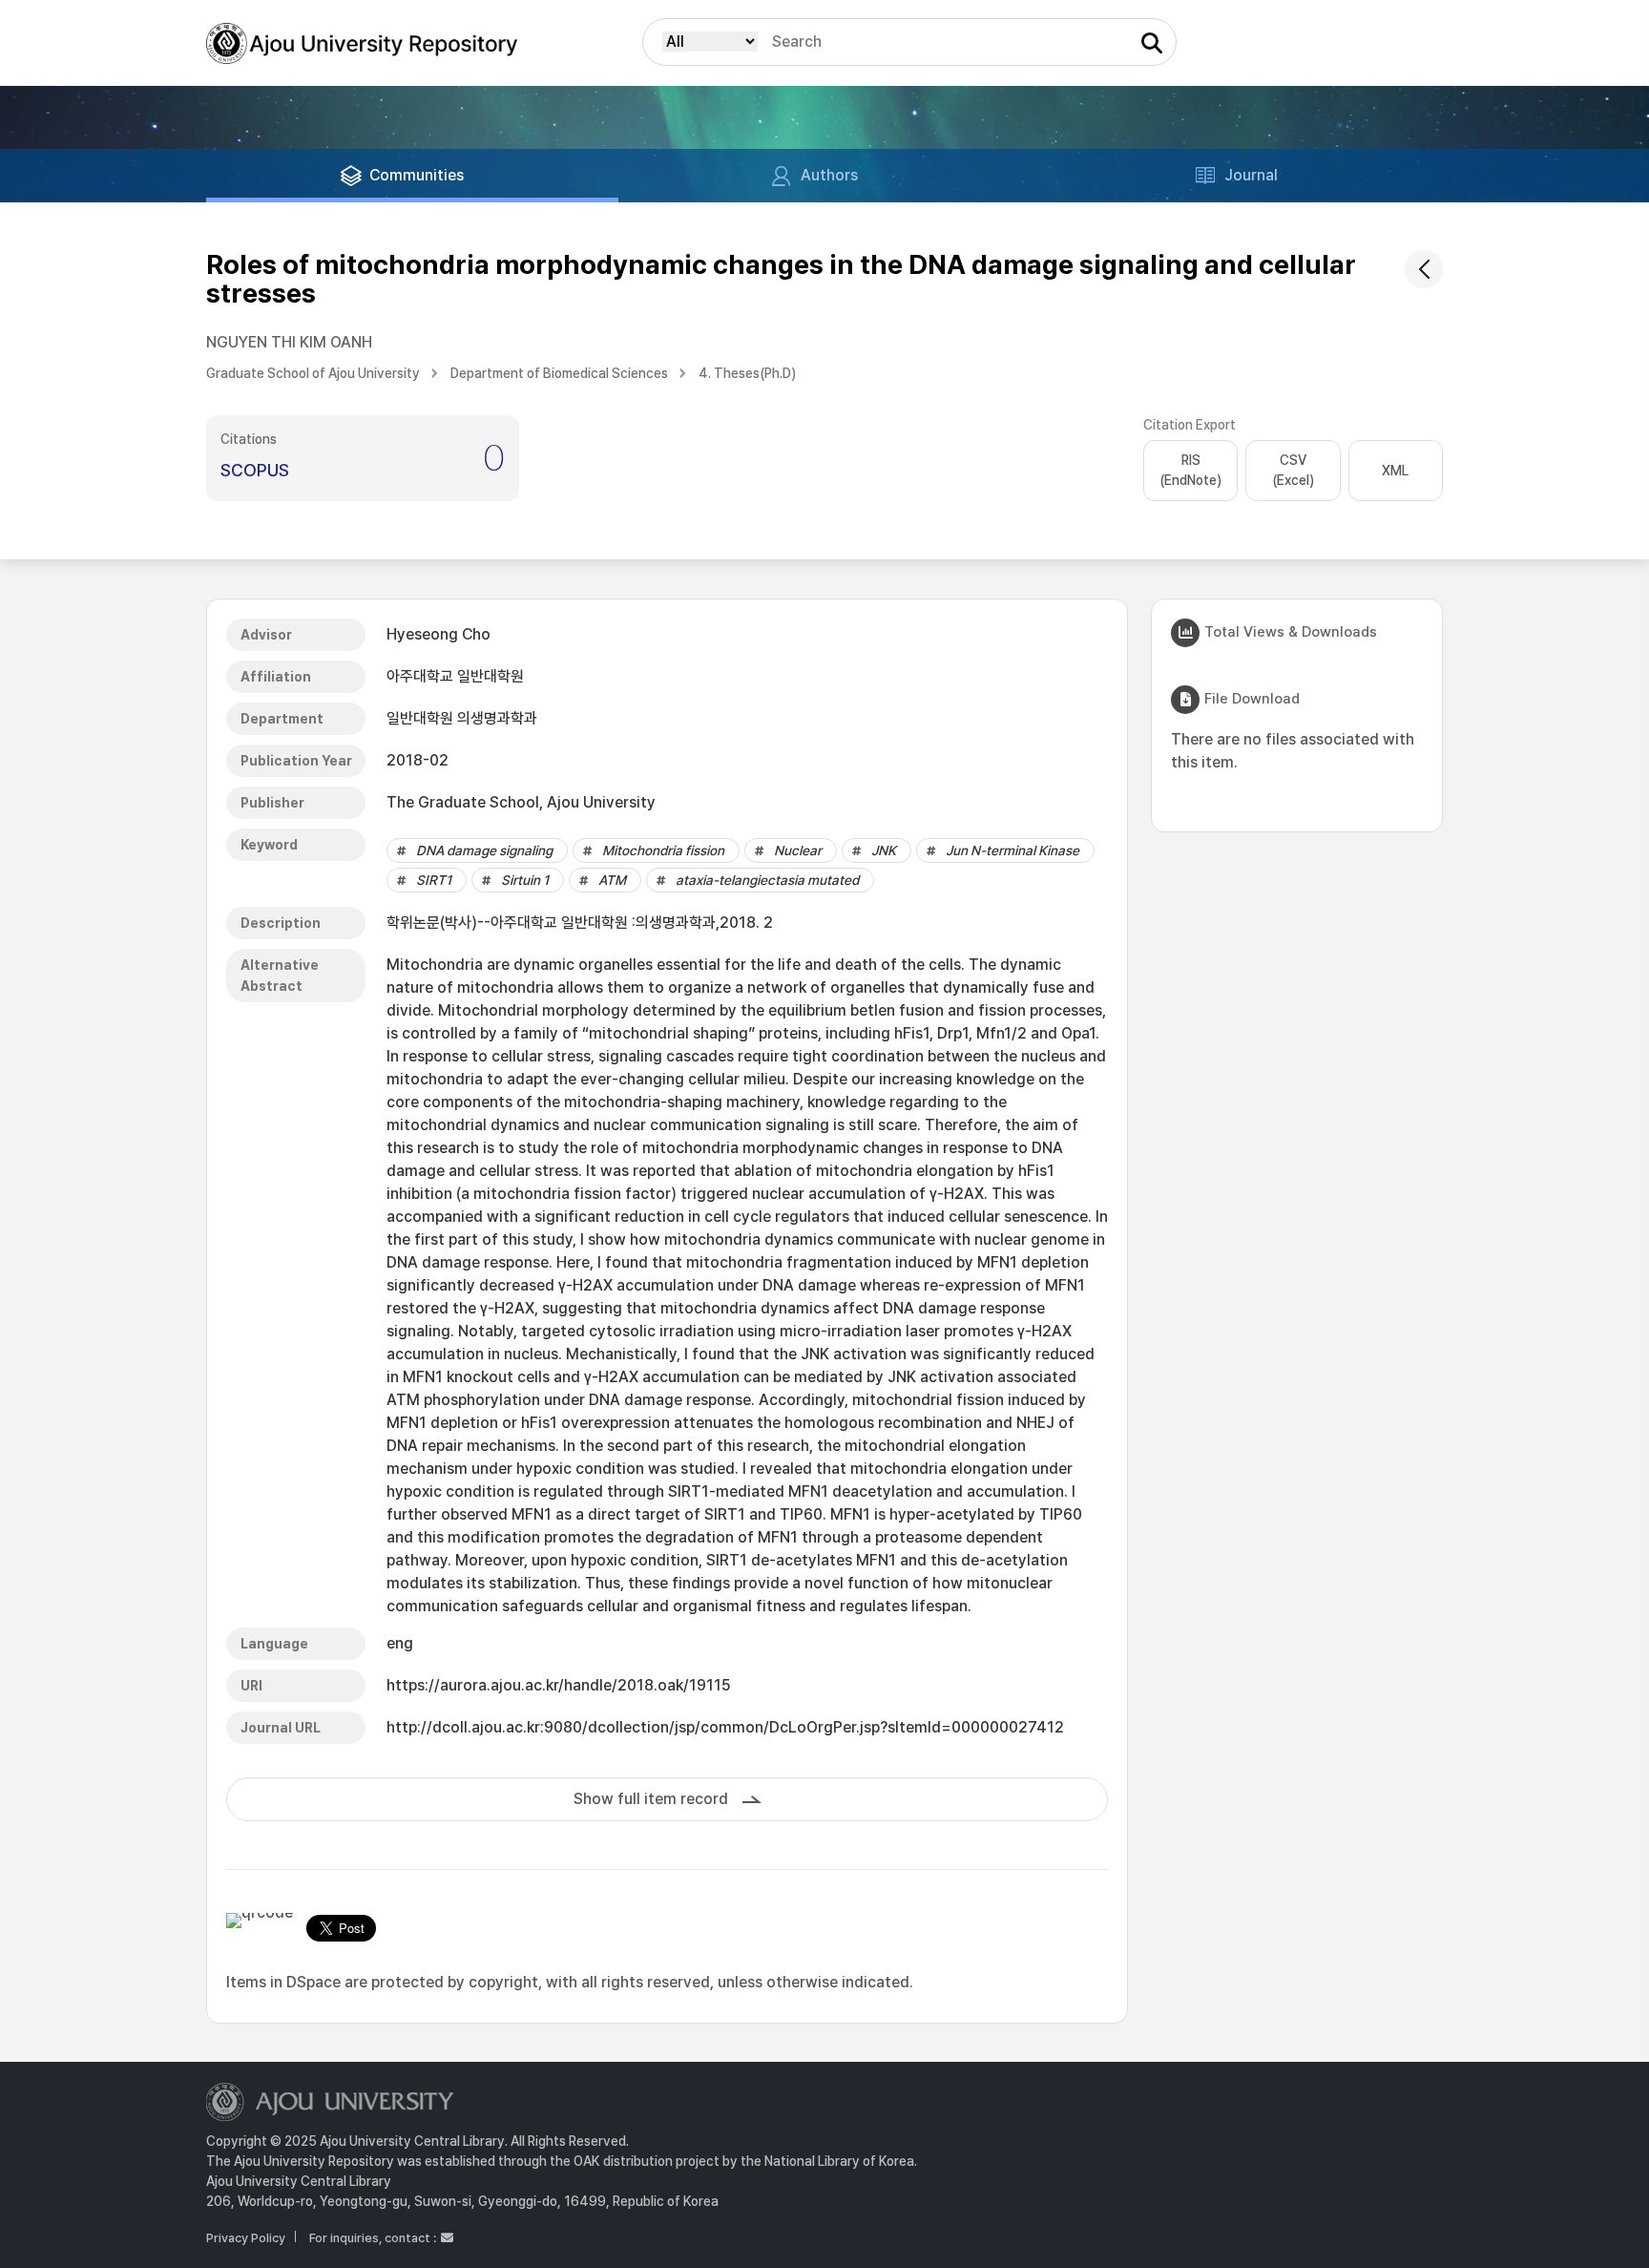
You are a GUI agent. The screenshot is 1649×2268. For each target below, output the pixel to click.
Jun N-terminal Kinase (1012, 850)
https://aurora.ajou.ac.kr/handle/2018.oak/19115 (559, 1685)
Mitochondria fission (663, 850)
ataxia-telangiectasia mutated (767, 880)
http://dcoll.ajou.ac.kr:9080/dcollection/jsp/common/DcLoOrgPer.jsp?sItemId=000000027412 (725, 1727)
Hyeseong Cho (438, 634)
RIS (1190, 470)
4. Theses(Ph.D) (747, 373)
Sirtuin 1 (525, 880)
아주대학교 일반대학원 (455, 676)
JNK (884, 850)
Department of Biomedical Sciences (559, 373)
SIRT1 (434, 880)
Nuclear (798, 850)
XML (1395, 471)
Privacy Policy (246, 2238)
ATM (612, 880)
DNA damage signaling (484, 850)
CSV (1293, 470)
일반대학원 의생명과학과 (462, 718)
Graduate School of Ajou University (313, 373)
